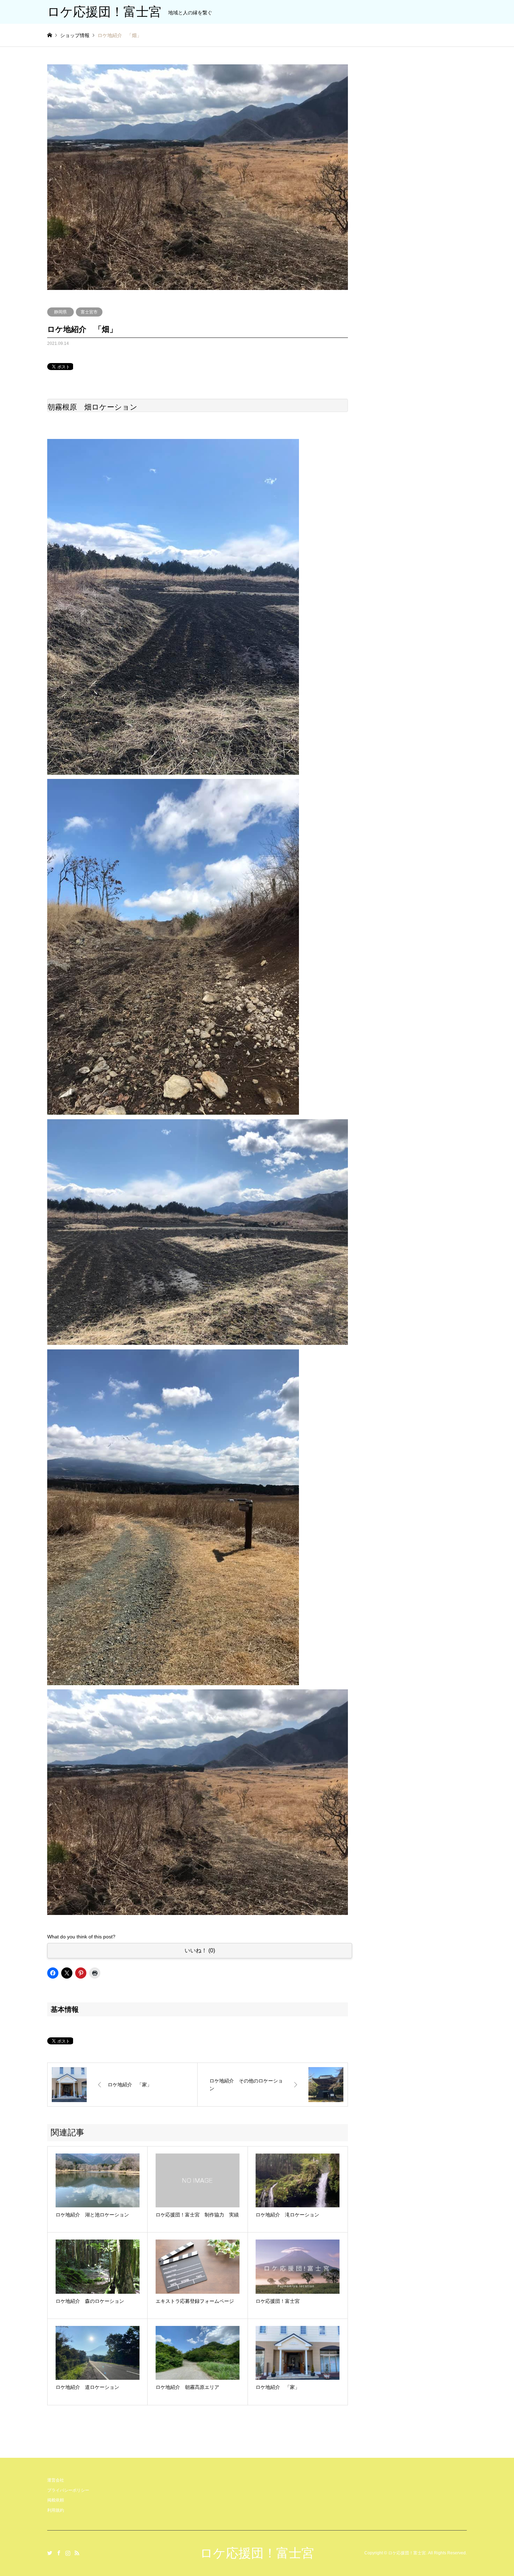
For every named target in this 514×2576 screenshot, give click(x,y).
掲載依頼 (56, 2500)
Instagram (68, 2553)
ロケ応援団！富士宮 (257, 2553)
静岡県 (60, 312)
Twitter (50, 2553)
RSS (77, 2553)
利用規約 (56, 2510)
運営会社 (56, 2480)
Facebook (59, 2553)
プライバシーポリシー (68, 2490)
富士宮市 (89, 312)
